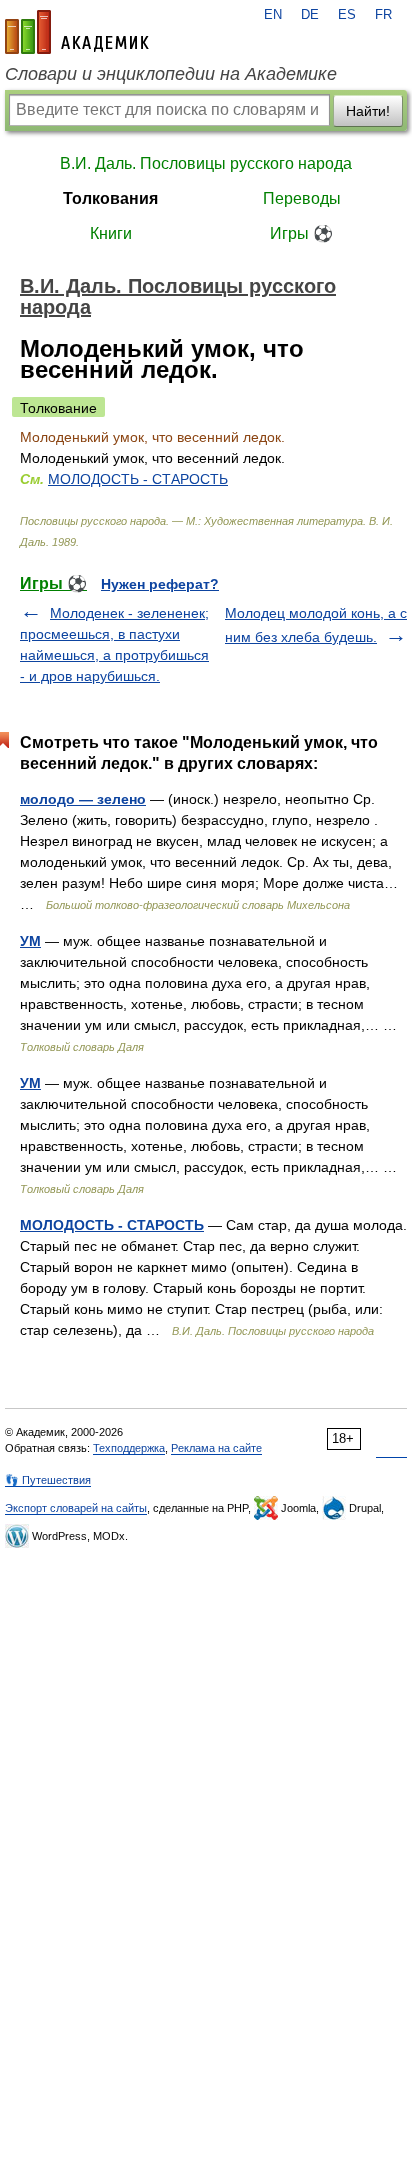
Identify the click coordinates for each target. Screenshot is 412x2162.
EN (273, 15)
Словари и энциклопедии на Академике (171, 74)
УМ (30, 941)
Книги (111, 233)
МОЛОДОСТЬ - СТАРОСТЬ (138, 479)
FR (383, 15)
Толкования (110, 198)
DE (310, 15)
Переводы (302, 198)
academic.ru (77, 32)
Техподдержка (129, 1448)
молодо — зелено (83, 799)
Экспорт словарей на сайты (76, 1508)
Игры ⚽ (301, 233)
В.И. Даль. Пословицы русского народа (206, 163)
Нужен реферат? (160, 584)
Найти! (368, 111)
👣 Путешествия (48, 1480)
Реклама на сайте (216, 1448)
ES (347, 15)
